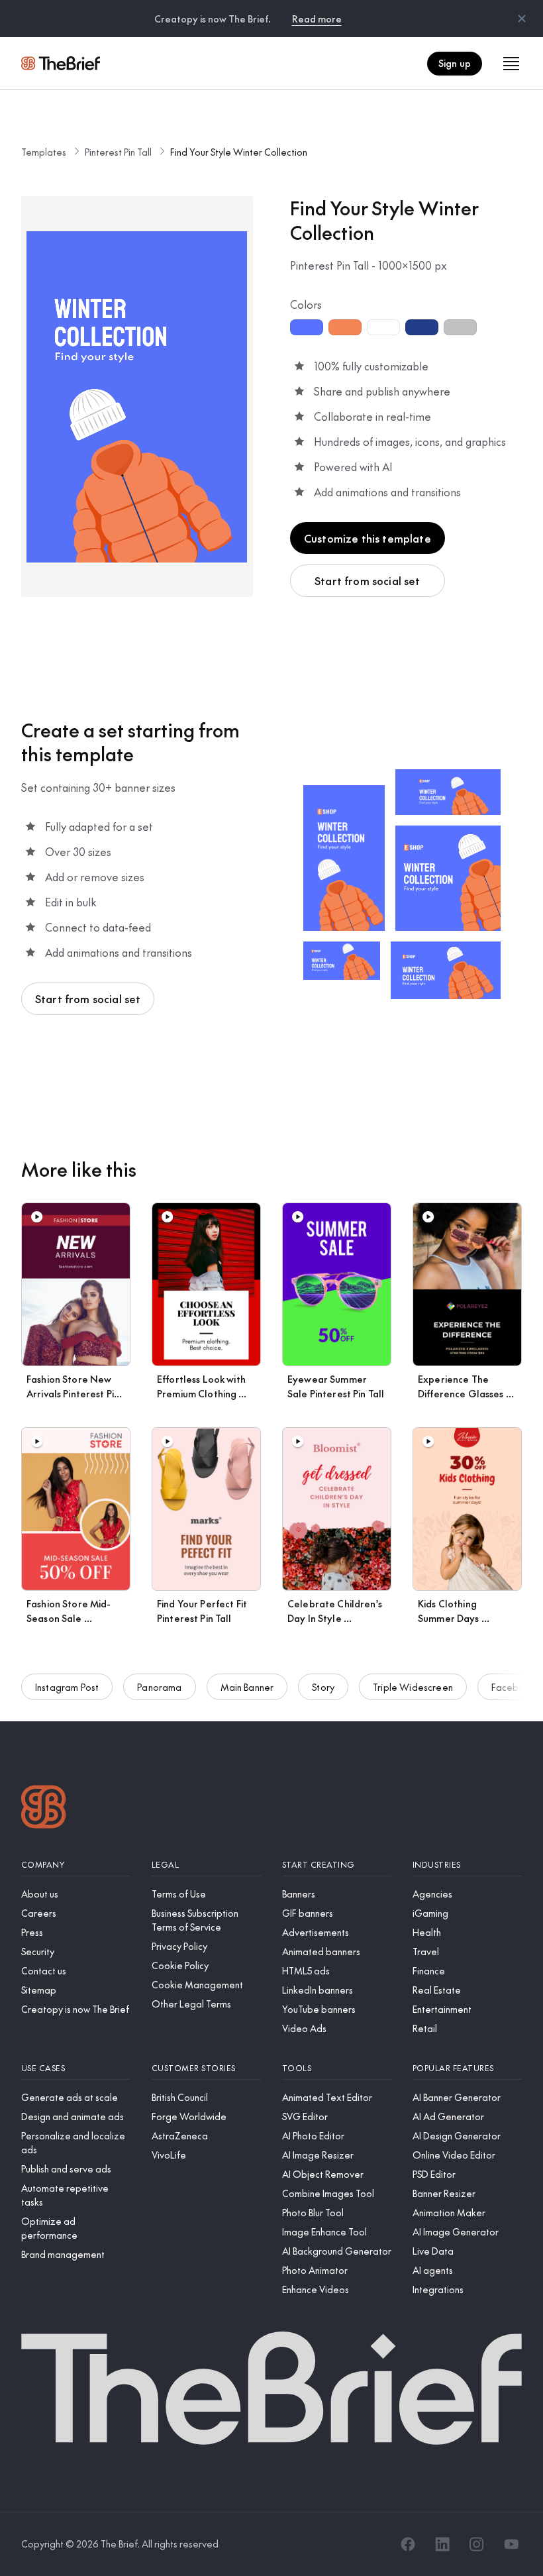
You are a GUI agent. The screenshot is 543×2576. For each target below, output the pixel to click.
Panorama (159, 1687)
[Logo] (44, 1808)
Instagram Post (67, 1687)
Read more (317, 19)
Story (323, 1687)
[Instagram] (477, 2544)
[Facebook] (408, 2544)
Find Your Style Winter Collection (239, 152)
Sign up (455, 63)
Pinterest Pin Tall (118, 152)
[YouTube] (511, 2544)
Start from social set (367, 580)
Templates (44, 152)
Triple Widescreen (413, 1687)
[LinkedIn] (442, 2544)
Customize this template (368, 538)
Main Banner (247, 1687)
